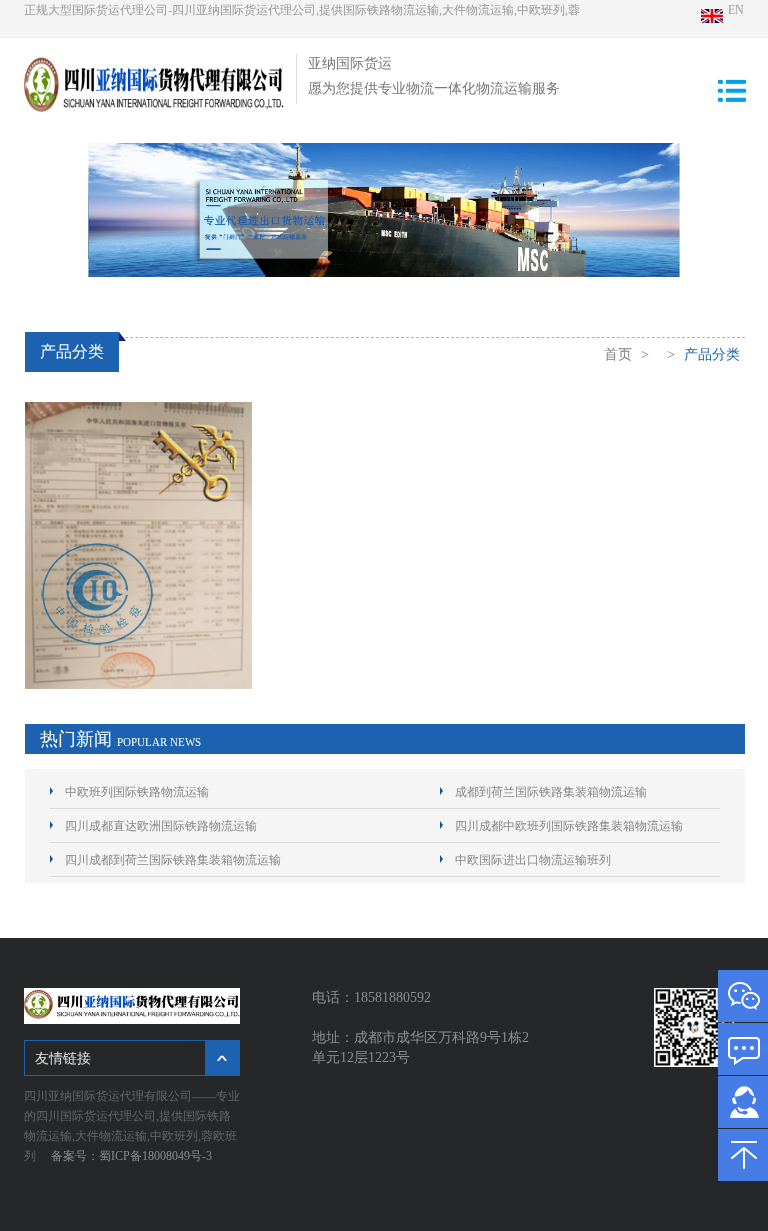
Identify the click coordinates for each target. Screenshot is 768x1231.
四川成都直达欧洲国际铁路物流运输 (161, 826)
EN (736, 10)
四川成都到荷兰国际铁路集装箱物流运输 (173, 860)
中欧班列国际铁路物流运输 (137, 792)
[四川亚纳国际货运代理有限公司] (154, 118)
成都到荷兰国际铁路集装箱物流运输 (551, 792)
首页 (618, 354)
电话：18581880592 (375, 997)
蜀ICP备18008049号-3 (155, 1156)
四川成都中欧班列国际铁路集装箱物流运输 (569, 826)
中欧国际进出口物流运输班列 (533, 860)
